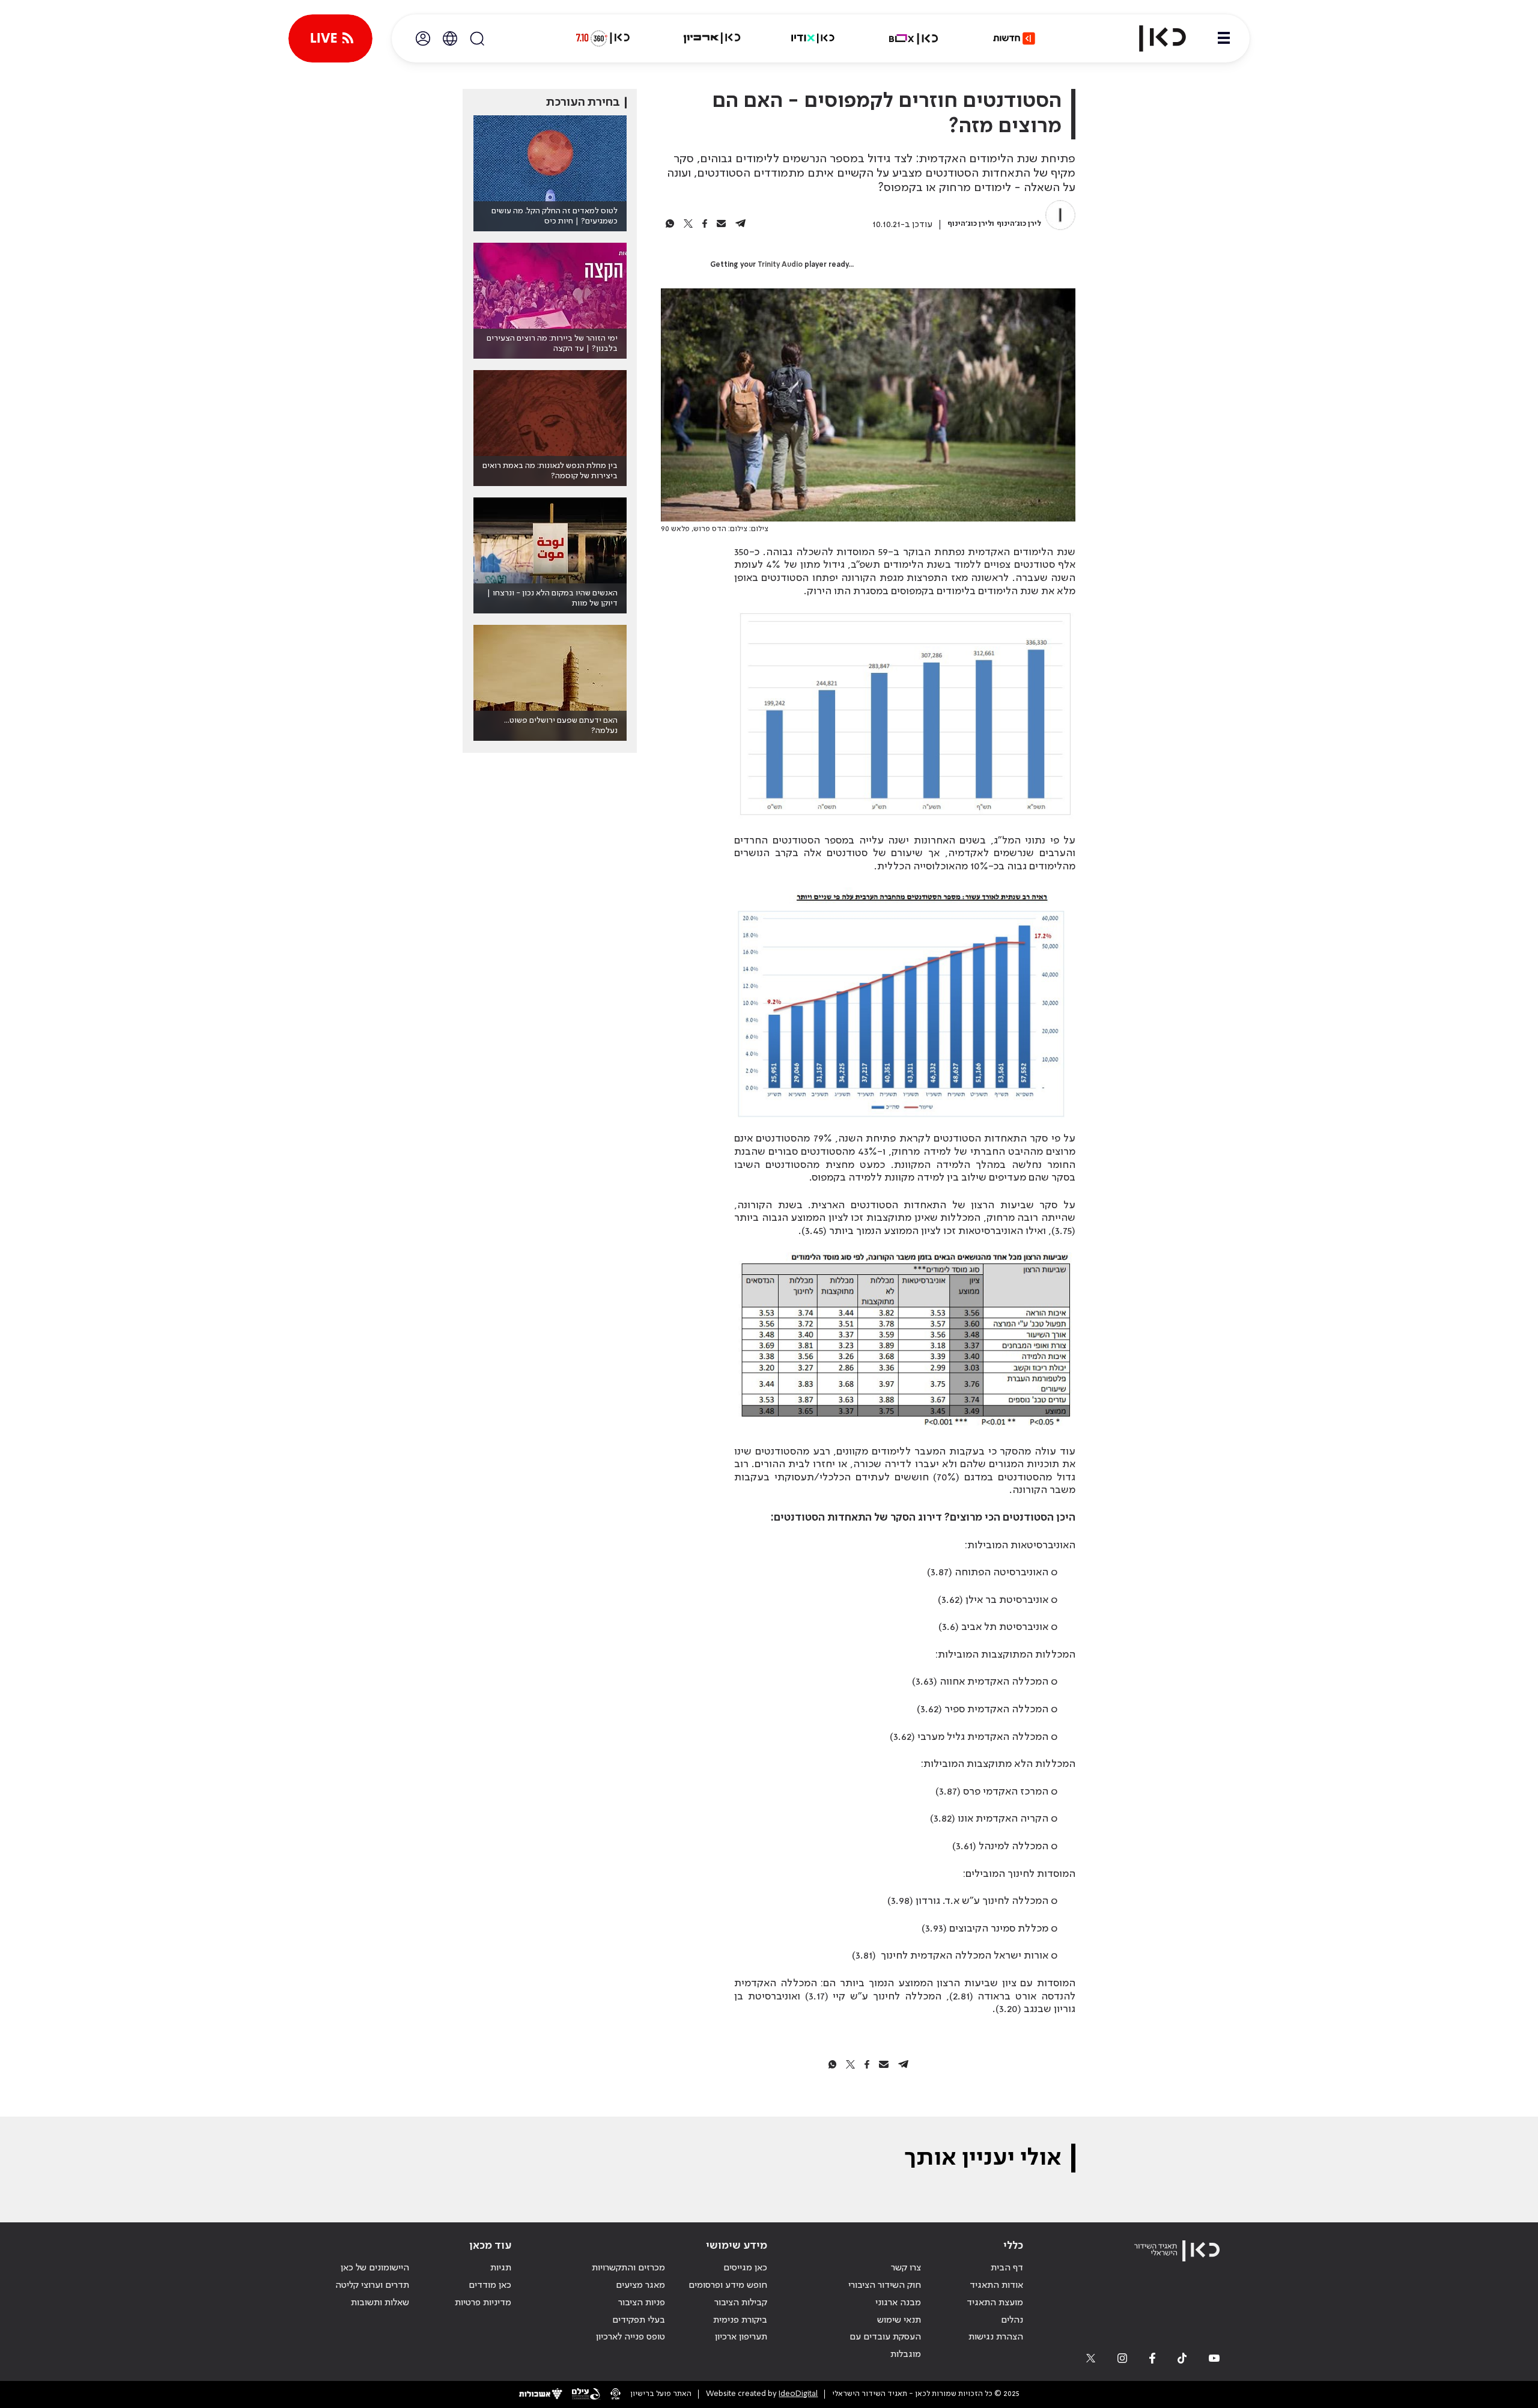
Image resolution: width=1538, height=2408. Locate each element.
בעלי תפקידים (639, 2320)
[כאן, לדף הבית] (1152, 38)
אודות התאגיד (996, 2285)
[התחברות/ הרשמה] (423, 38)
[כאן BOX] (914, 38)
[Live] (330, 38)
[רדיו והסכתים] (813, 38)
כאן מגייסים (745, 2268)
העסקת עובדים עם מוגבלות (885, 2346)
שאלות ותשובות (380, 2303)
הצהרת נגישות (996, 2337)
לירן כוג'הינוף (1019, 224)
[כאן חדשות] (1014, 38)
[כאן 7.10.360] (603, 38)
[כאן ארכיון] (712, 38)
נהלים (1012, 2320)
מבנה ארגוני (898, 2303)
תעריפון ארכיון (741, 2337)
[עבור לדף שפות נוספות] (450, 38)
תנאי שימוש (899, 2320)
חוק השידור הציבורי (885, 2285)
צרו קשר (906, 2268)
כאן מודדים (490, 2285)
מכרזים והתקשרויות (628, 2268)
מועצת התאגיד (995, 2303)
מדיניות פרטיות (483, 2303)
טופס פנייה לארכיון (631, 2337)
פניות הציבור (642, 2303)
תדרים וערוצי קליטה (372, 2285)
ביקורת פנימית (740, 2320)
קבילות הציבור (741, 2303)
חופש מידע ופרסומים (728, 2285)
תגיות (501, 2268)
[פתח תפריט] (1224, 38)
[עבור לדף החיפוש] (477, 38)
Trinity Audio (780, 265)
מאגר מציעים (640, 2285)
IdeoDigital (798, 2394)
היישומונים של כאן (375, 2268)
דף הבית (1007, 2268)
